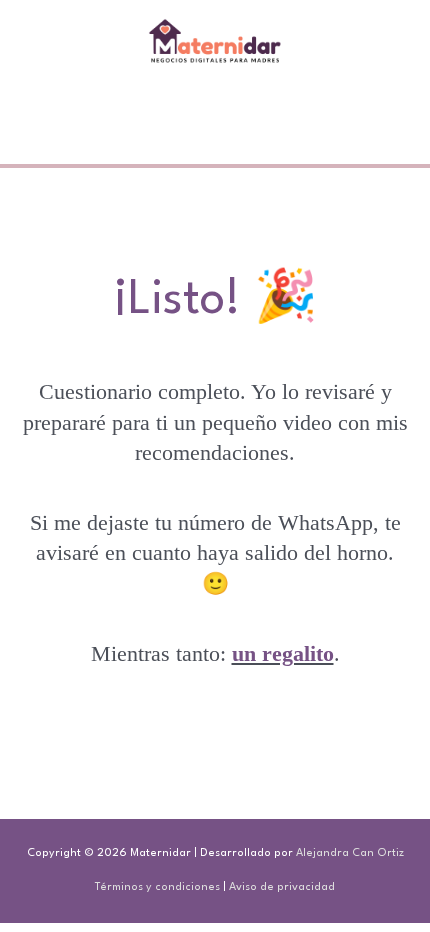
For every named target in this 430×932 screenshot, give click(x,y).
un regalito (283, 653)
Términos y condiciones (157, 887)
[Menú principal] (215, 114)
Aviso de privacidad (282, 887)
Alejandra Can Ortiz (350, 853)
